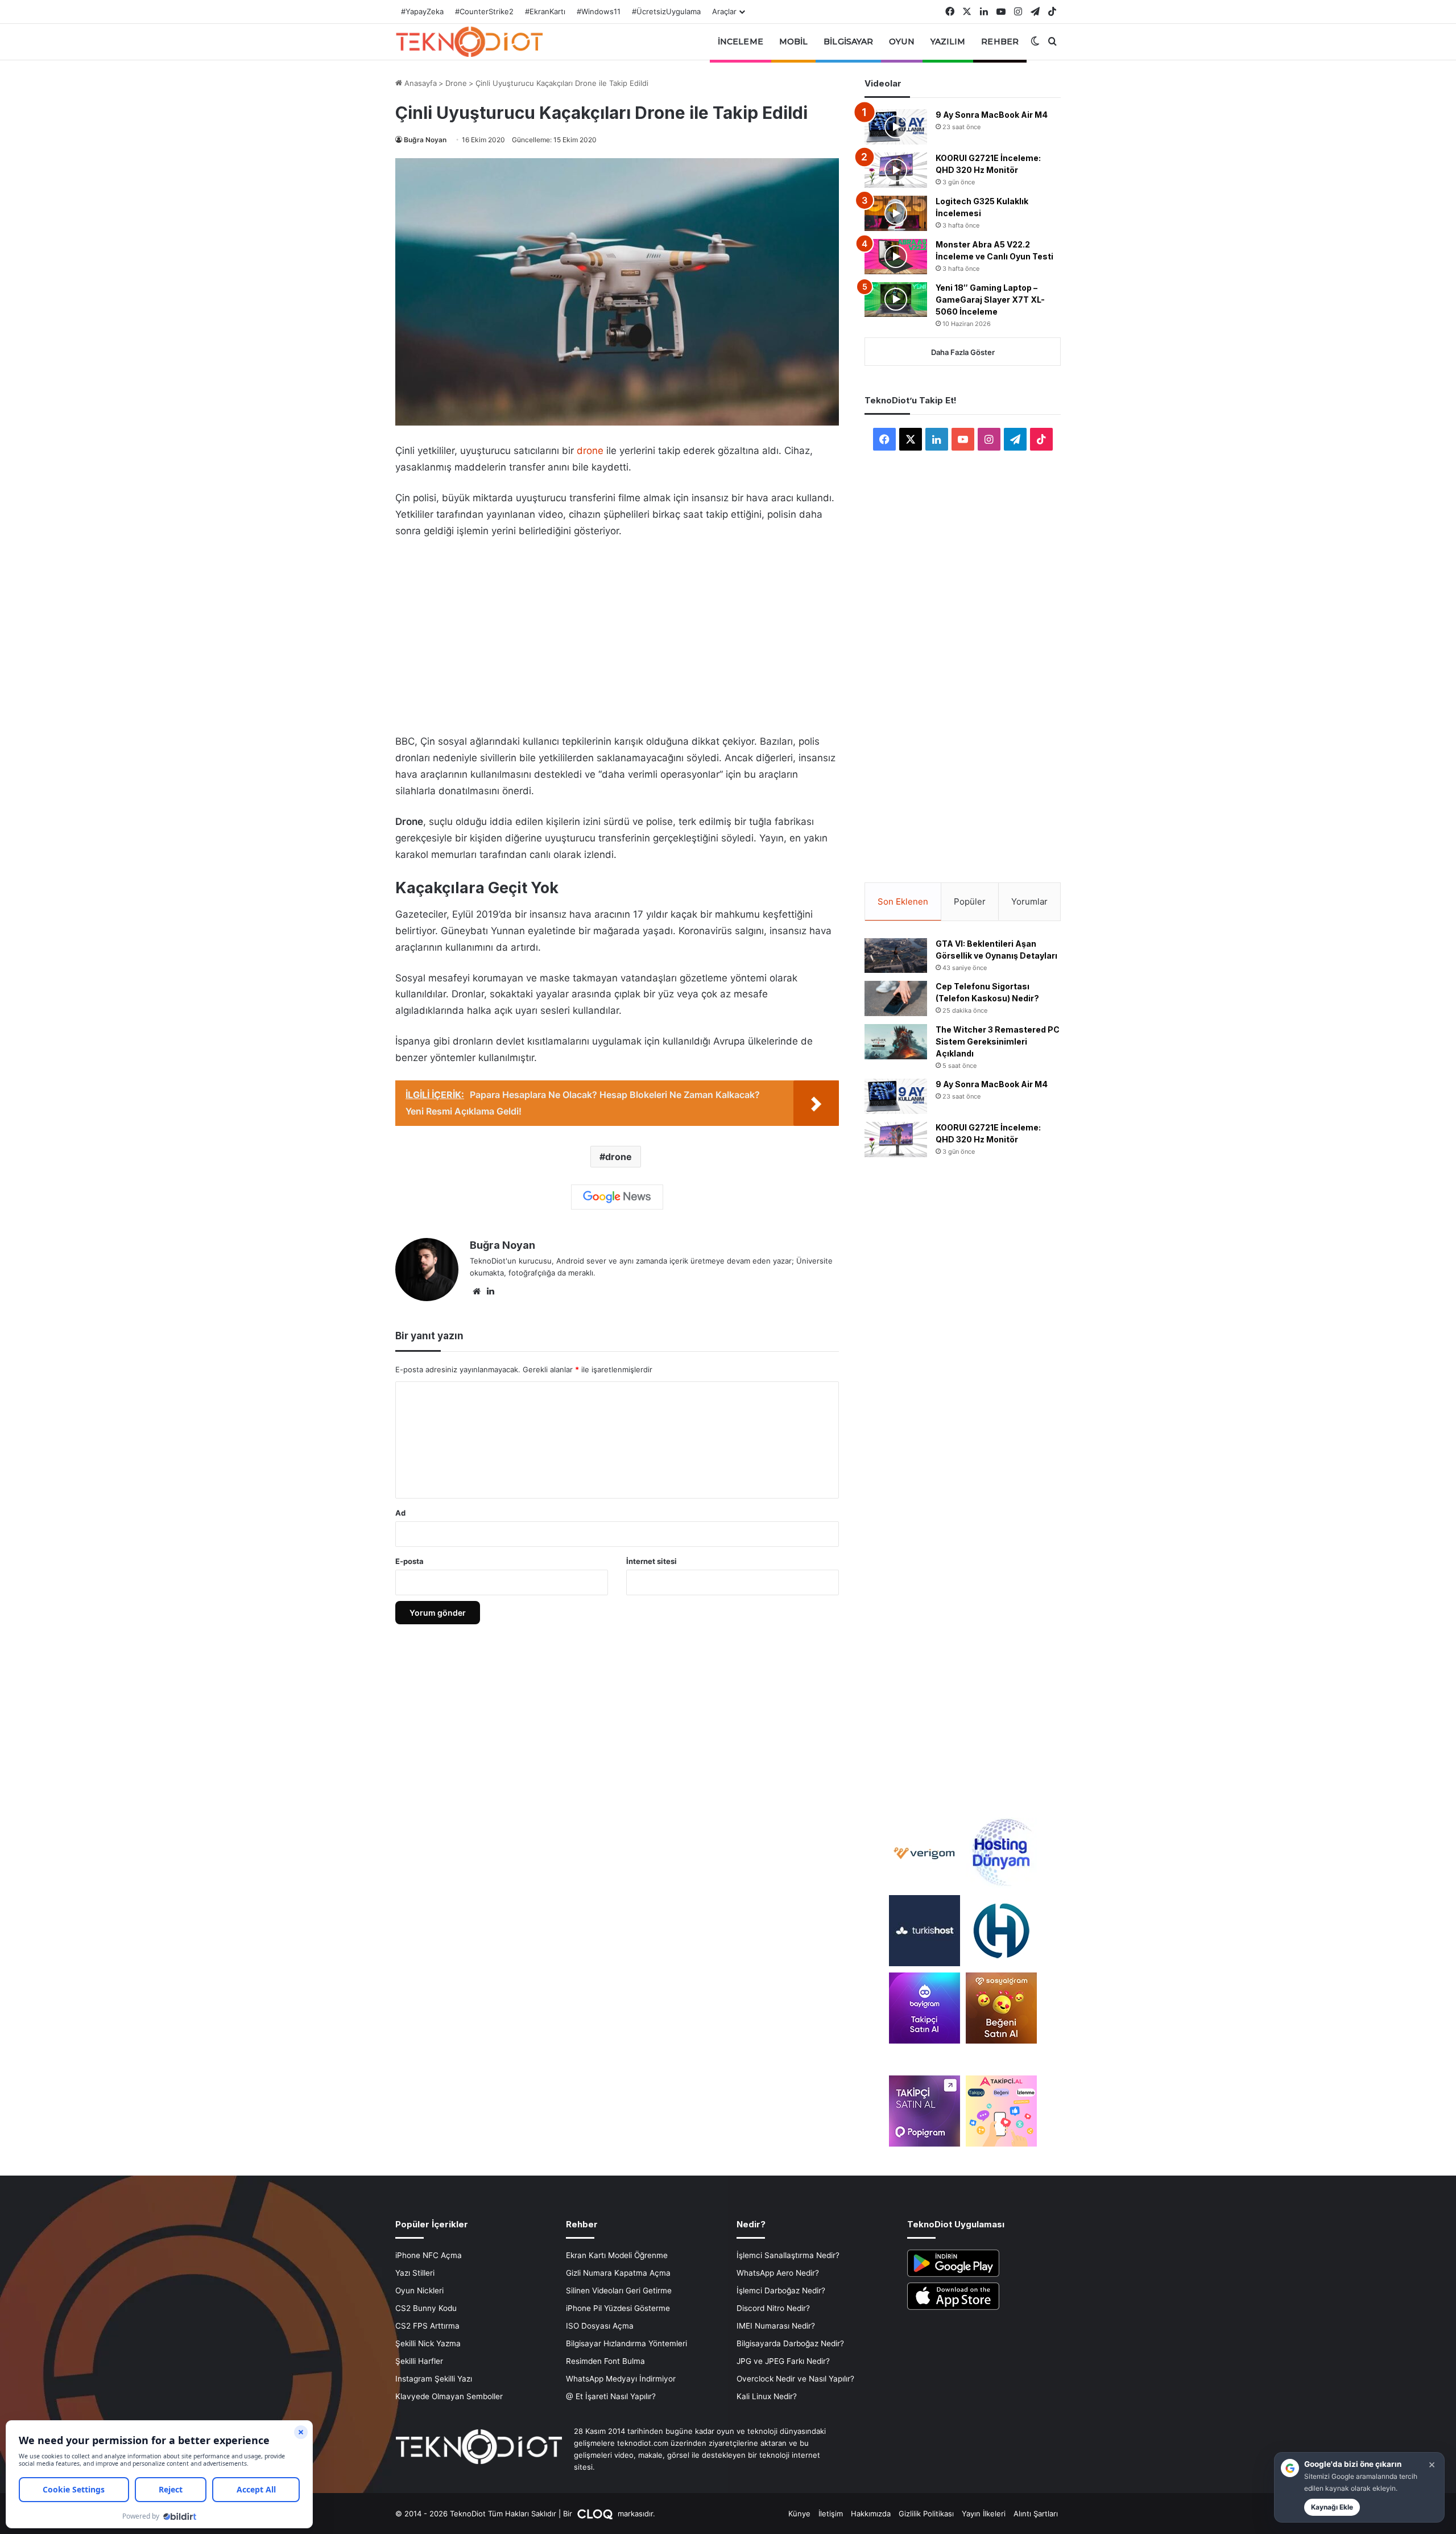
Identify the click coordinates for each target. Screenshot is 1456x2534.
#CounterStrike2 (484, 11)
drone (590, 451)
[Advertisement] (617, 633)
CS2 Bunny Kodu (426, 2308)
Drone (456, 83)
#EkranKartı (545, 11)
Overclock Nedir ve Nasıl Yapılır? (795, 2379)
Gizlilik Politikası (926, 2514)
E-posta (409, 1561)
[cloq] (596, 2514)
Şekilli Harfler (419, 2361)
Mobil (794, 42)
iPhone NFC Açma (429, 2255)
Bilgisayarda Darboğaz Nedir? (790, 2343)
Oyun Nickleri (419, 2290)
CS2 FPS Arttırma (427, 2326)
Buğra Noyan (425, 140)
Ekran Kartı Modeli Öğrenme (617, 2255)
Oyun (901, 42)
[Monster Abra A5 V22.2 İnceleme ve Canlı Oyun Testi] (896, 257)
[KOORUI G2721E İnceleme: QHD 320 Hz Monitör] (896, 170)
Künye (799, 2514)
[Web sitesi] (477, 1291)
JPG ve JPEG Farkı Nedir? (783, 2361)
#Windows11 (599, 11)
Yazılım (948, 42)
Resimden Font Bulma (605, 2361)
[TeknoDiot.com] (469, 42)
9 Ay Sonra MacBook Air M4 (992, 115)
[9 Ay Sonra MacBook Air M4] (896, 127)
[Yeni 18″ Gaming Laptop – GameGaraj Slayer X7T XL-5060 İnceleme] (896, 300)
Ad (400, 1513)
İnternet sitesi (652, 1561)
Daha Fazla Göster (963, 352)
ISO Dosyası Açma (600, 2326)
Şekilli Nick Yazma (428, 2343)
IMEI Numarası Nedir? (776, 2326)
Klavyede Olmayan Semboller (449, 2396)
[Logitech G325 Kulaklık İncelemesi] (896, 213)
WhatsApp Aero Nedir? (778, 2273)
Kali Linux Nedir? (767, 2396)
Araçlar (724, 11)
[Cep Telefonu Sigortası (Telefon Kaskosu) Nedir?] (896, 998)
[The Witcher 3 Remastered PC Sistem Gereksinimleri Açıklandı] (896, 1042)
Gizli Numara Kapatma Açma (618, 2273)
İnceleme (741, 42)
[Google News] (617, 1197)
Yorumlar (1029, 901)
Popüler (970, 901)
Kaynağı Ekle (1332, 2507)
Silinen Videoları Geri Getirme (619, 2290)
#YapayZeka (422, 11)
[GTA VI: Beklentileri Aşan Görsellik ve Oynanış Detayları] (896, 956)
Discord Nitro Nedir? (773, 2308)
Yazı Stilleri (415, 2273)
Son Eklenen (903, 901)
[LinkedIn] (490, 1291)
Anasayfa (419, 83)
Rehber (1000, 42)
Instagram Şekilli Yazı (434, 2379)
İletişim (831, 2514)
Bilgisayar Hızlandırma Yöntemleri (626, 2343)
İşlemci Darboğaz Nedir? (781, 2290)
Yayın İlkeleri (984, 2514)
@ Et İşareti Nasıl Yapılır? (611, 2396)
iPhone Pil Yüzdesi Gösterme (618, 2308)
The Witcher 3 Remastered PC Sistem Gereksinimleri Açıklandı (998, 1041)
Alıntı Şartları (1036, 2514)
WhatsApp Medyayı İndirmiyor (621, 2379)
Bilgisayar (848, 42)
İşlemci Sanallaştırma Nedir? (788, 2255)
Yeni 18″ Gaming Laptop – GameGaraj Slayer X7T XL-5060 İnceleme (990, 300)
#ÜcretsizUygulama (666, 11)
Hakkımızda (871, 2514)
